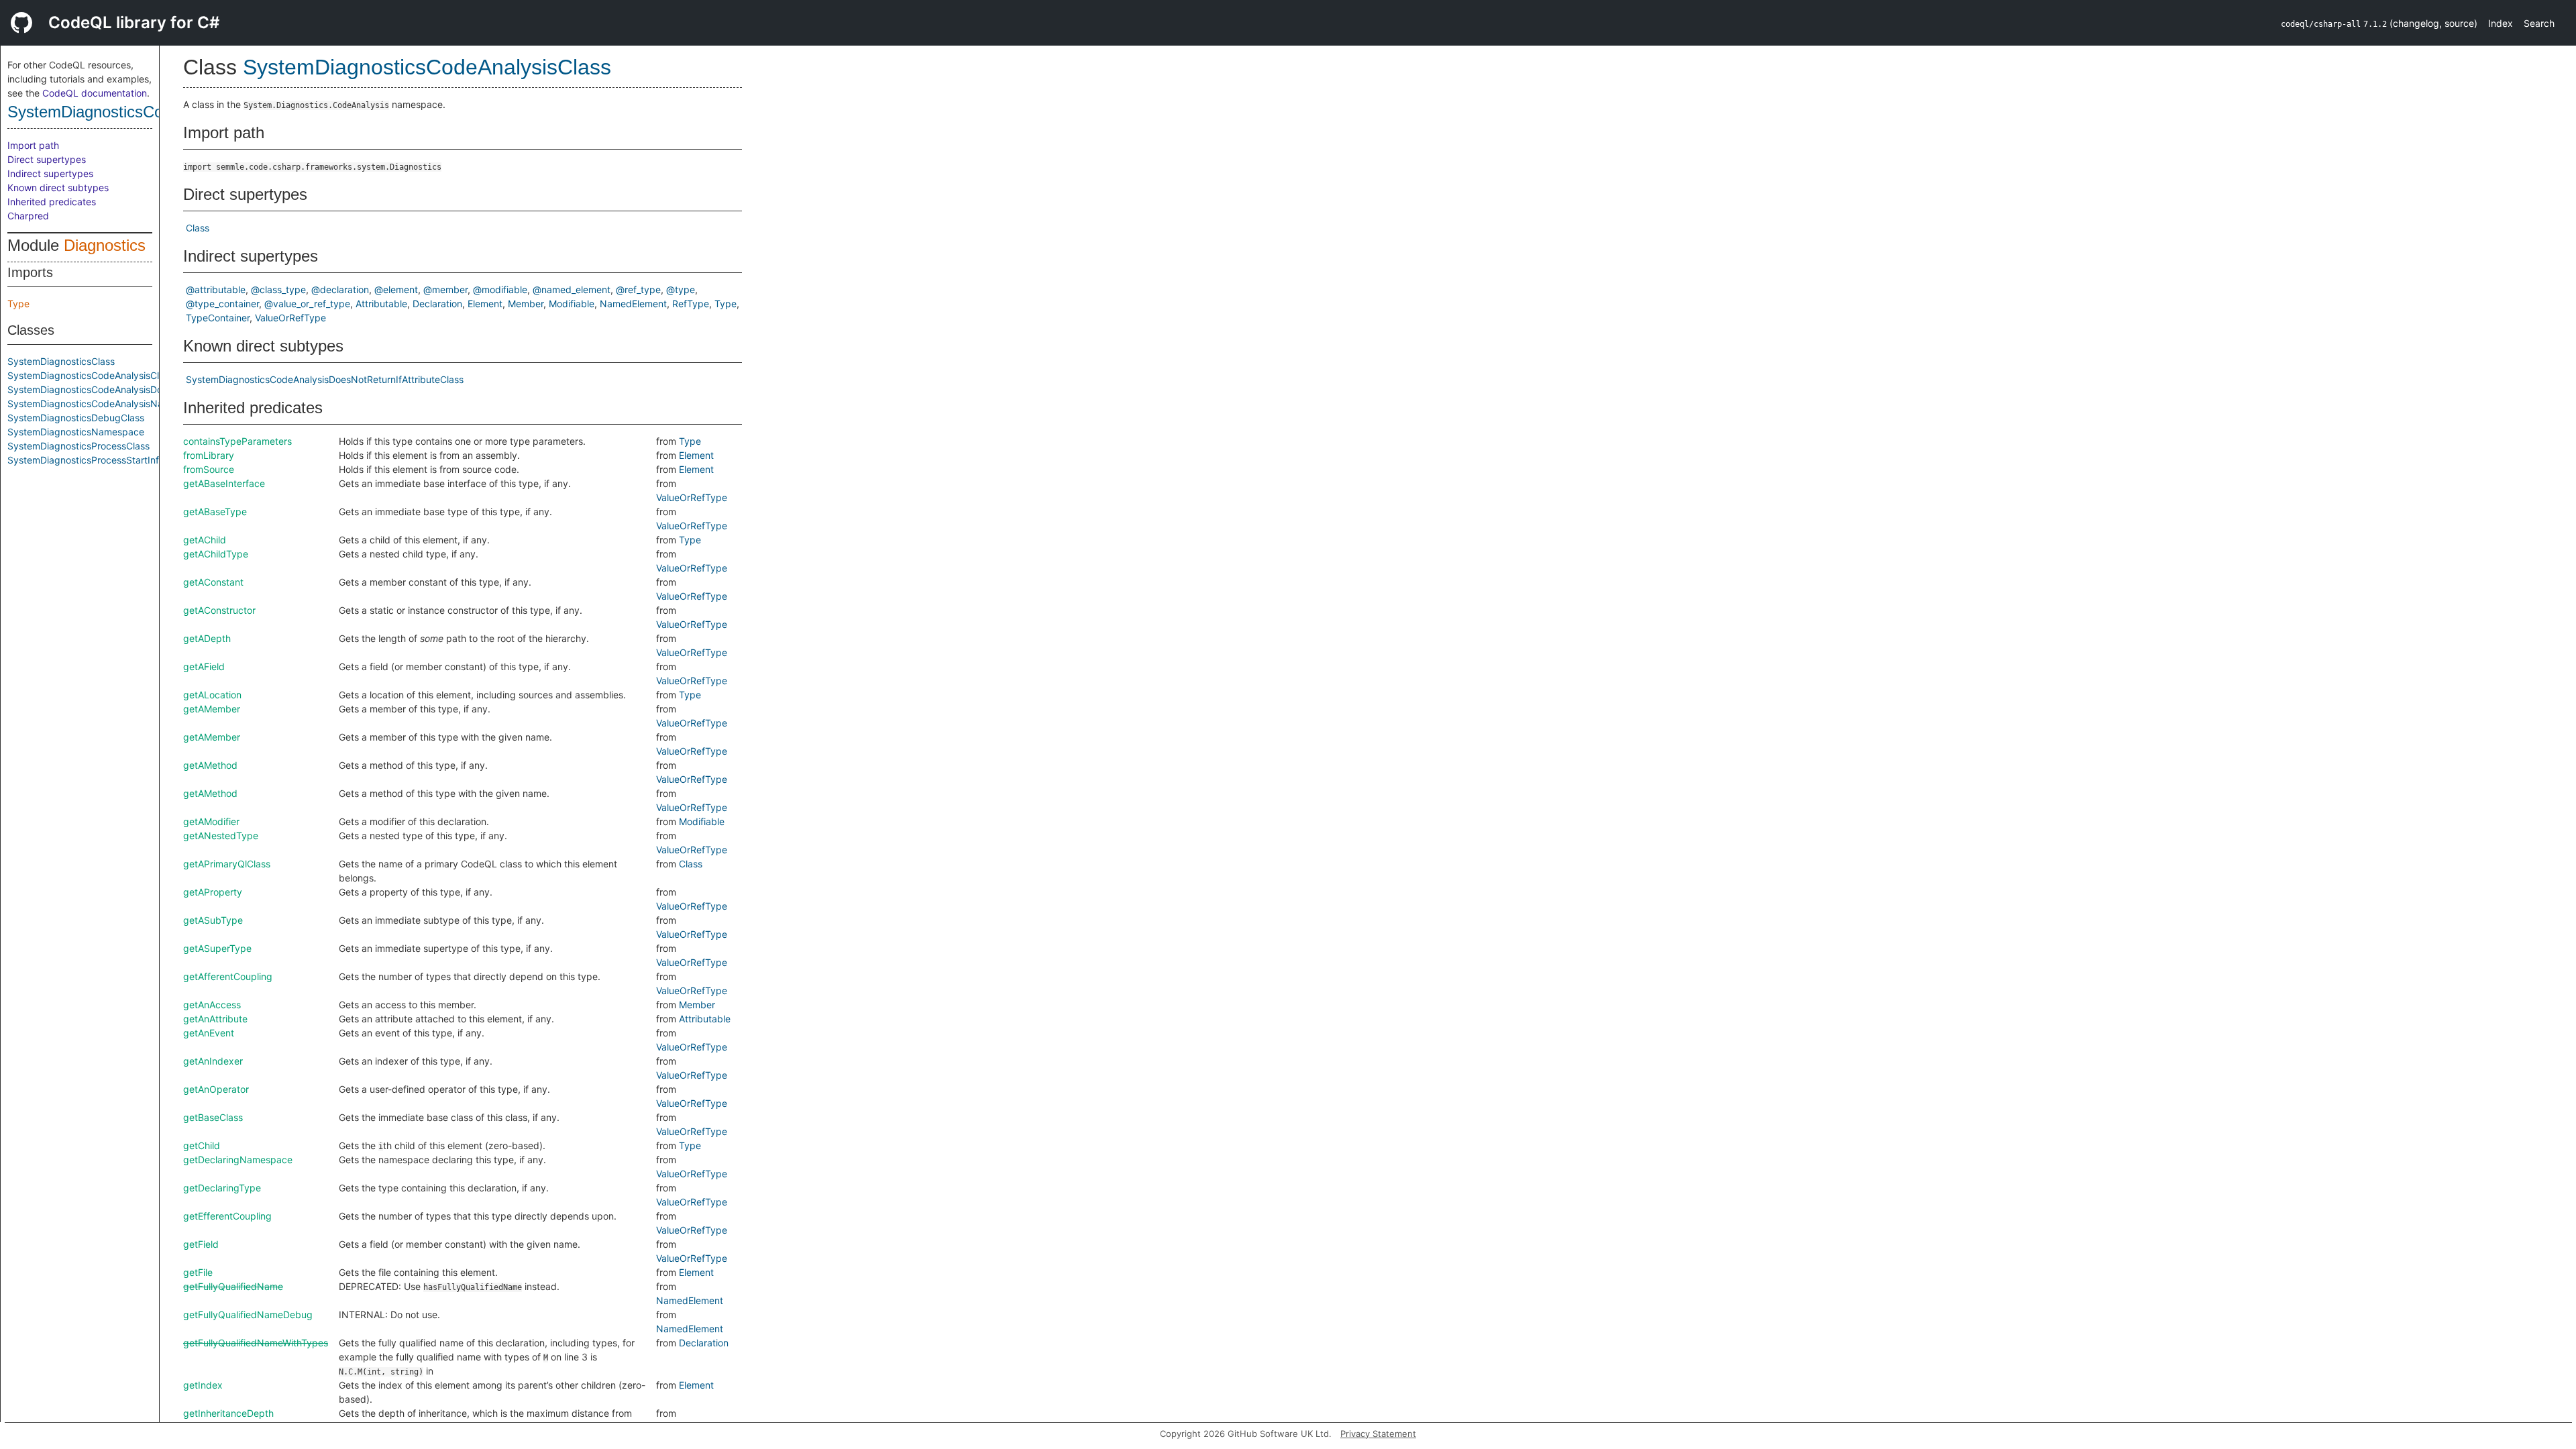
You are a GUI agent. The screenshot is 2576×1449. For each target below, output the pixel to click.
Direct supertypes (47, 159)
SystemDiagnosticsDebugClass (76, 418)
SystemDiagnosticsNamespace (76, 432)
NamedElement (633, 304)
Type (18, 304)
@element (396, 289)
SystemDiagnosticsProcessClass (78, 446)
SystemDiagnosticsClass (61, 361)
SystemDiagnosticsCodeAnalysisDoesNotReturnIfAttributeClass (146, 389)
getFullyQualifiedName (233, 1286)
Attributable (381, 304)
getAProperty (213, 892)
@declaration (340, 289)
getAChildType (216, 554)
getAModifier (211, 821)
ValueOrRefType (290, 318)
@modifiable (500, 289)
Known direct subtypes (58, 187)
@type (681, 289)
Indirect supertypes (50, 173)
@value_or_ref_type (307, 304)
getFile (198, 1272)
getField (201, 1244)
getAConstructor (219, 610)
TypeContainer (218, 318)
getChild (202, 1145)
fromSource (209, 469)
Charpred (28, 216)
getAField (204, 666)
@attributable (216, 289)
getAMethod (210, 765)
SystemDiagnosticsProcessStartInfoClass (98, 460)
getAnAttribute (215, 1019)
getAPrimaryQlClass (227, 864)
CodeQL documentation (95, 93)
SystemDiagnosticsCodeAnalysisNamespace (105, 404)
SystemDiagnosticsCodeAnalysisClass (143, 112)
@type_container (222, 304)
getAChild (205, 540)
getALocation (212, 695)
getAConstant (213, 582)
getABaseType (215, 512)
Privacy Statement (1378, 1434)
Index (2501, 23)
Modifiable (572, 304)
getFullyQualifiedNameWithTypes (256, 1343)
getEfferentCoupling (227, 1216)
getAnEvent (209, 1033)
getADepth (207, 638)
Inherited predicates (52, 202)
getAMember (212, 709)
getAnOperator (216, 1089)
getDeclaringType (222, 1188)
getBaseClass (213, 1117)
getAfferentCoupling (228, 976)
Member (526, 304)
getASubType (213, 920)
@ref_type (638, 289)
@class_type (278, 289)
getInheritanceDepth (228, 1413)
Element (485, 304)
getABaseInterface (224, 483)
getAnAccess (212, 1005)
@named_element (572, 289)
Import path (33, 145)
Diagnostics (105, 245)
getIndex (203, 1385)
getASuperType (217, 948)
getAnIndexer (213, 1061)
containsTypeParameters (237, 441)
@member (445, 289)
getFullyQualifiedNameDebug (248, 1314)
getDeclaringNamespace (238, 1160)
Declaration (437, 304)
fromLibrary (209, 455)
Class (198, 228)
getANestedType (221, 836)
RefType (691, 304)
